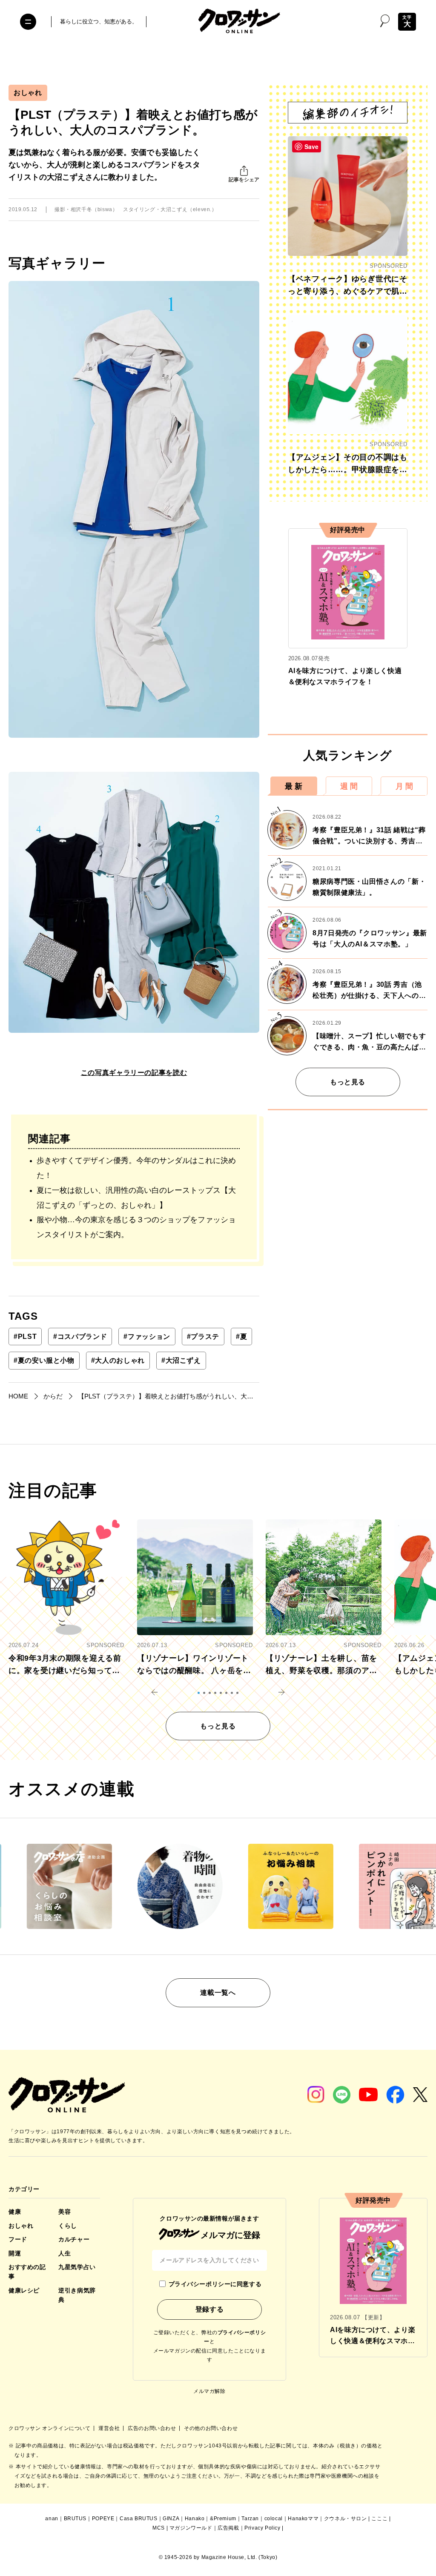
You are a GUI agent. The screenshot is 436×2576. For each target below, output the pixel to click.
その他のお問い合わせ (211, 2428)
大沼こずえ (181, 1360)
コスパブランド (80, 1337)
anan (52, 2519)
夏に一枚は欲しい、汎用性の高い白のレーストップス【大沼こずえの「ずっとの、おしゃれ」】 (136, 1198)
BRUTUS (75, 2519)
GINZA (171, 2519)
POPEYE (103, 2519)
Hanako (195, 2519)
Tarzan (250, 2519)
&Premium (223, 2519)
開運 (15, 2253)
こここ (379, 2519)
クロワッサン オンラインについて (50, 2428)
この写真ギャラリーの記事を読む (134, 1073)
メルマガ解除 (209, 2391)
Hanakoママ (303, 2519)
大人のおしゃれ (118, 1360)
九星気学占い (77, 2267)
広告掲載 (228, 2528)
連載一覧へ (218, 1993)
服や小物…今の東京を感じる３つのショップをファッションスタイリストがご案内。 (136, 1227)
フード (18, 2239)
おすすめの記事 (27, 2272)
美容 (65, 2212)
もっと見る (348, 1082)
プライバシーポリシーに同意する (215, 2284)
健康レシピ (24, 2290)
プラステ (203, 1337)
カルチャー (74, 2239)
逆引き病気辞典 (77, 2295)
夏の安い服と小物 (44, 1360)
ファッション (147, 1337)
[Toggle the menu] (28, 22)
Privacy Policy (262, 2528)
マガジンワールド (191, 2528)
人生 (65, 2253)
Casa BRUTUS (139, 2519)
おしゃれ (28, 93)
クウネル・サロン (346, 2519)
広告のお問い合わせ (153, 2428)
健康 (15, 2212)
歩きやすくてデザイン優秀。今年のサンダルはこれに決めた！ (136, 1168)
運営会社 (110, 2428)
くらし (68, 2226)
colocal (274, 2519)
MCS (159, 2528)
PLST (25, 1337)
